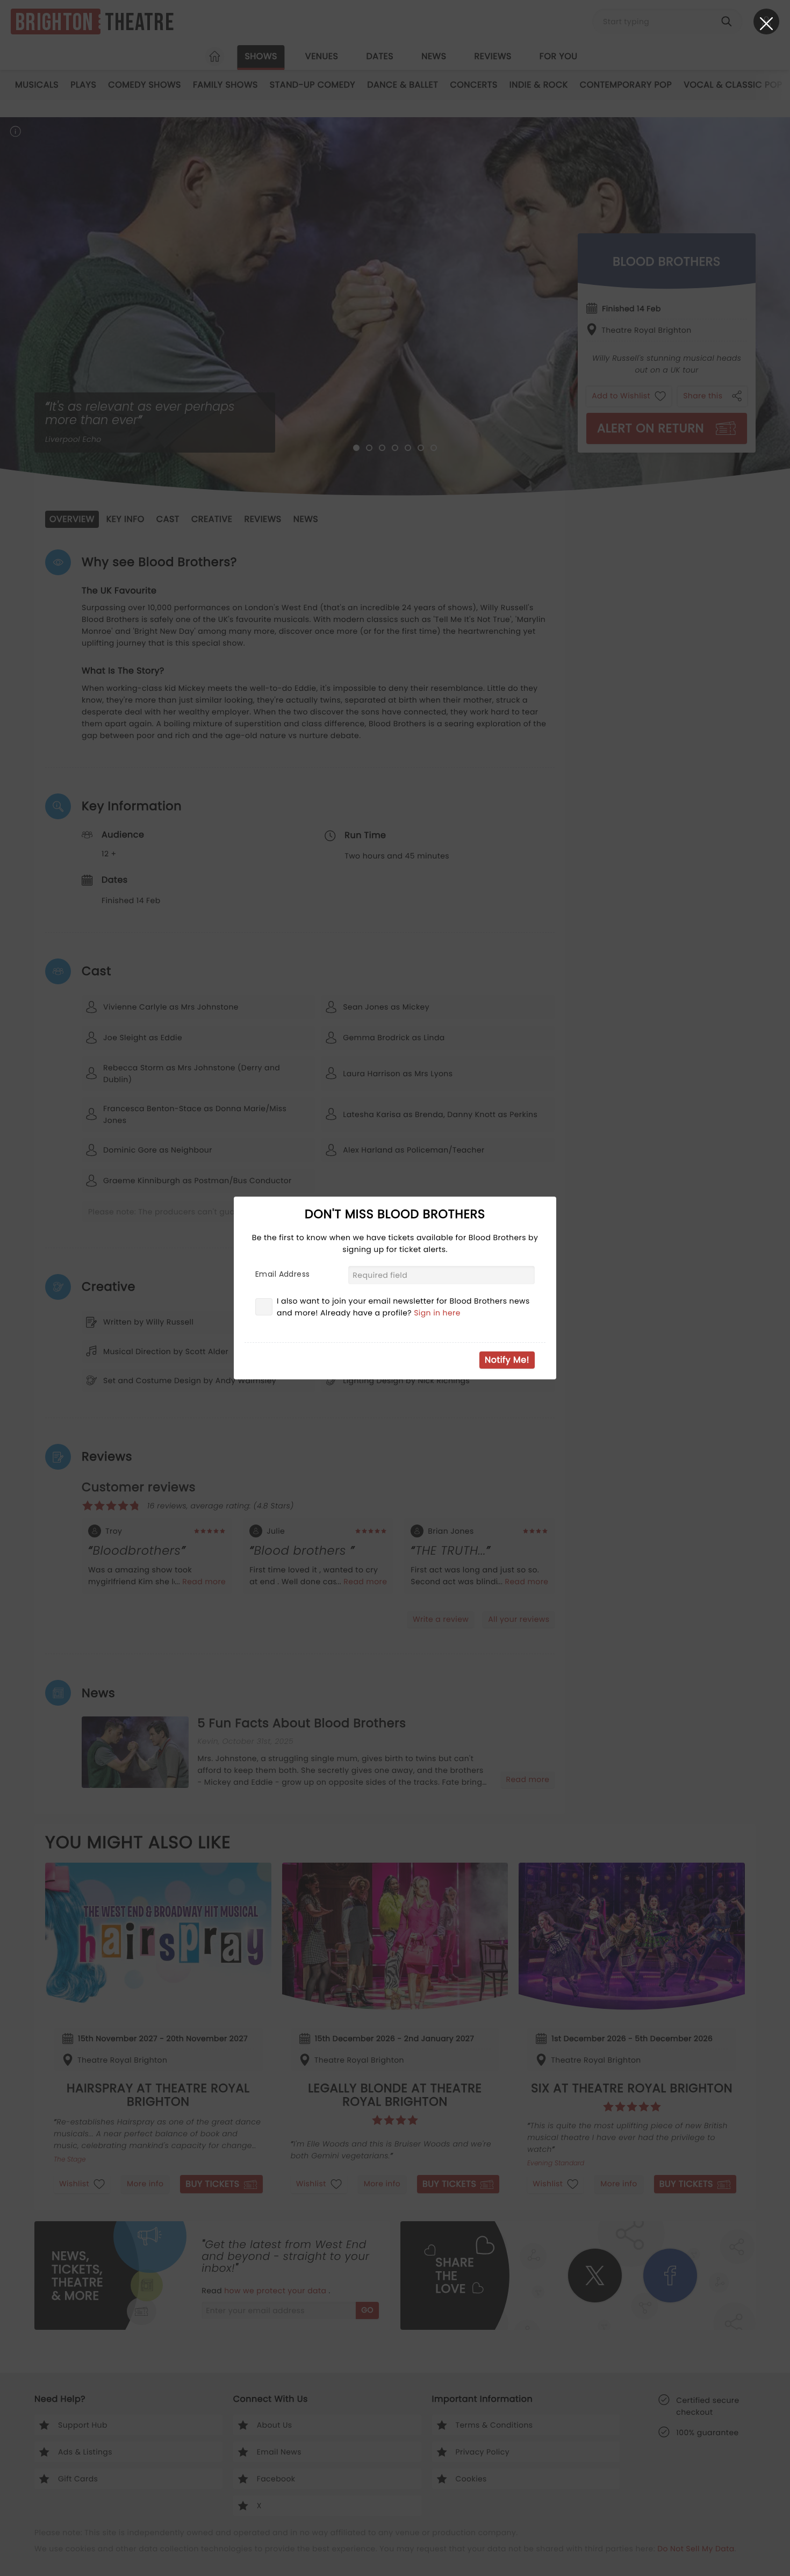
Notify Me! (507, 1360)
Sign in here (437, 1313)
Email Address (282, 1274)
